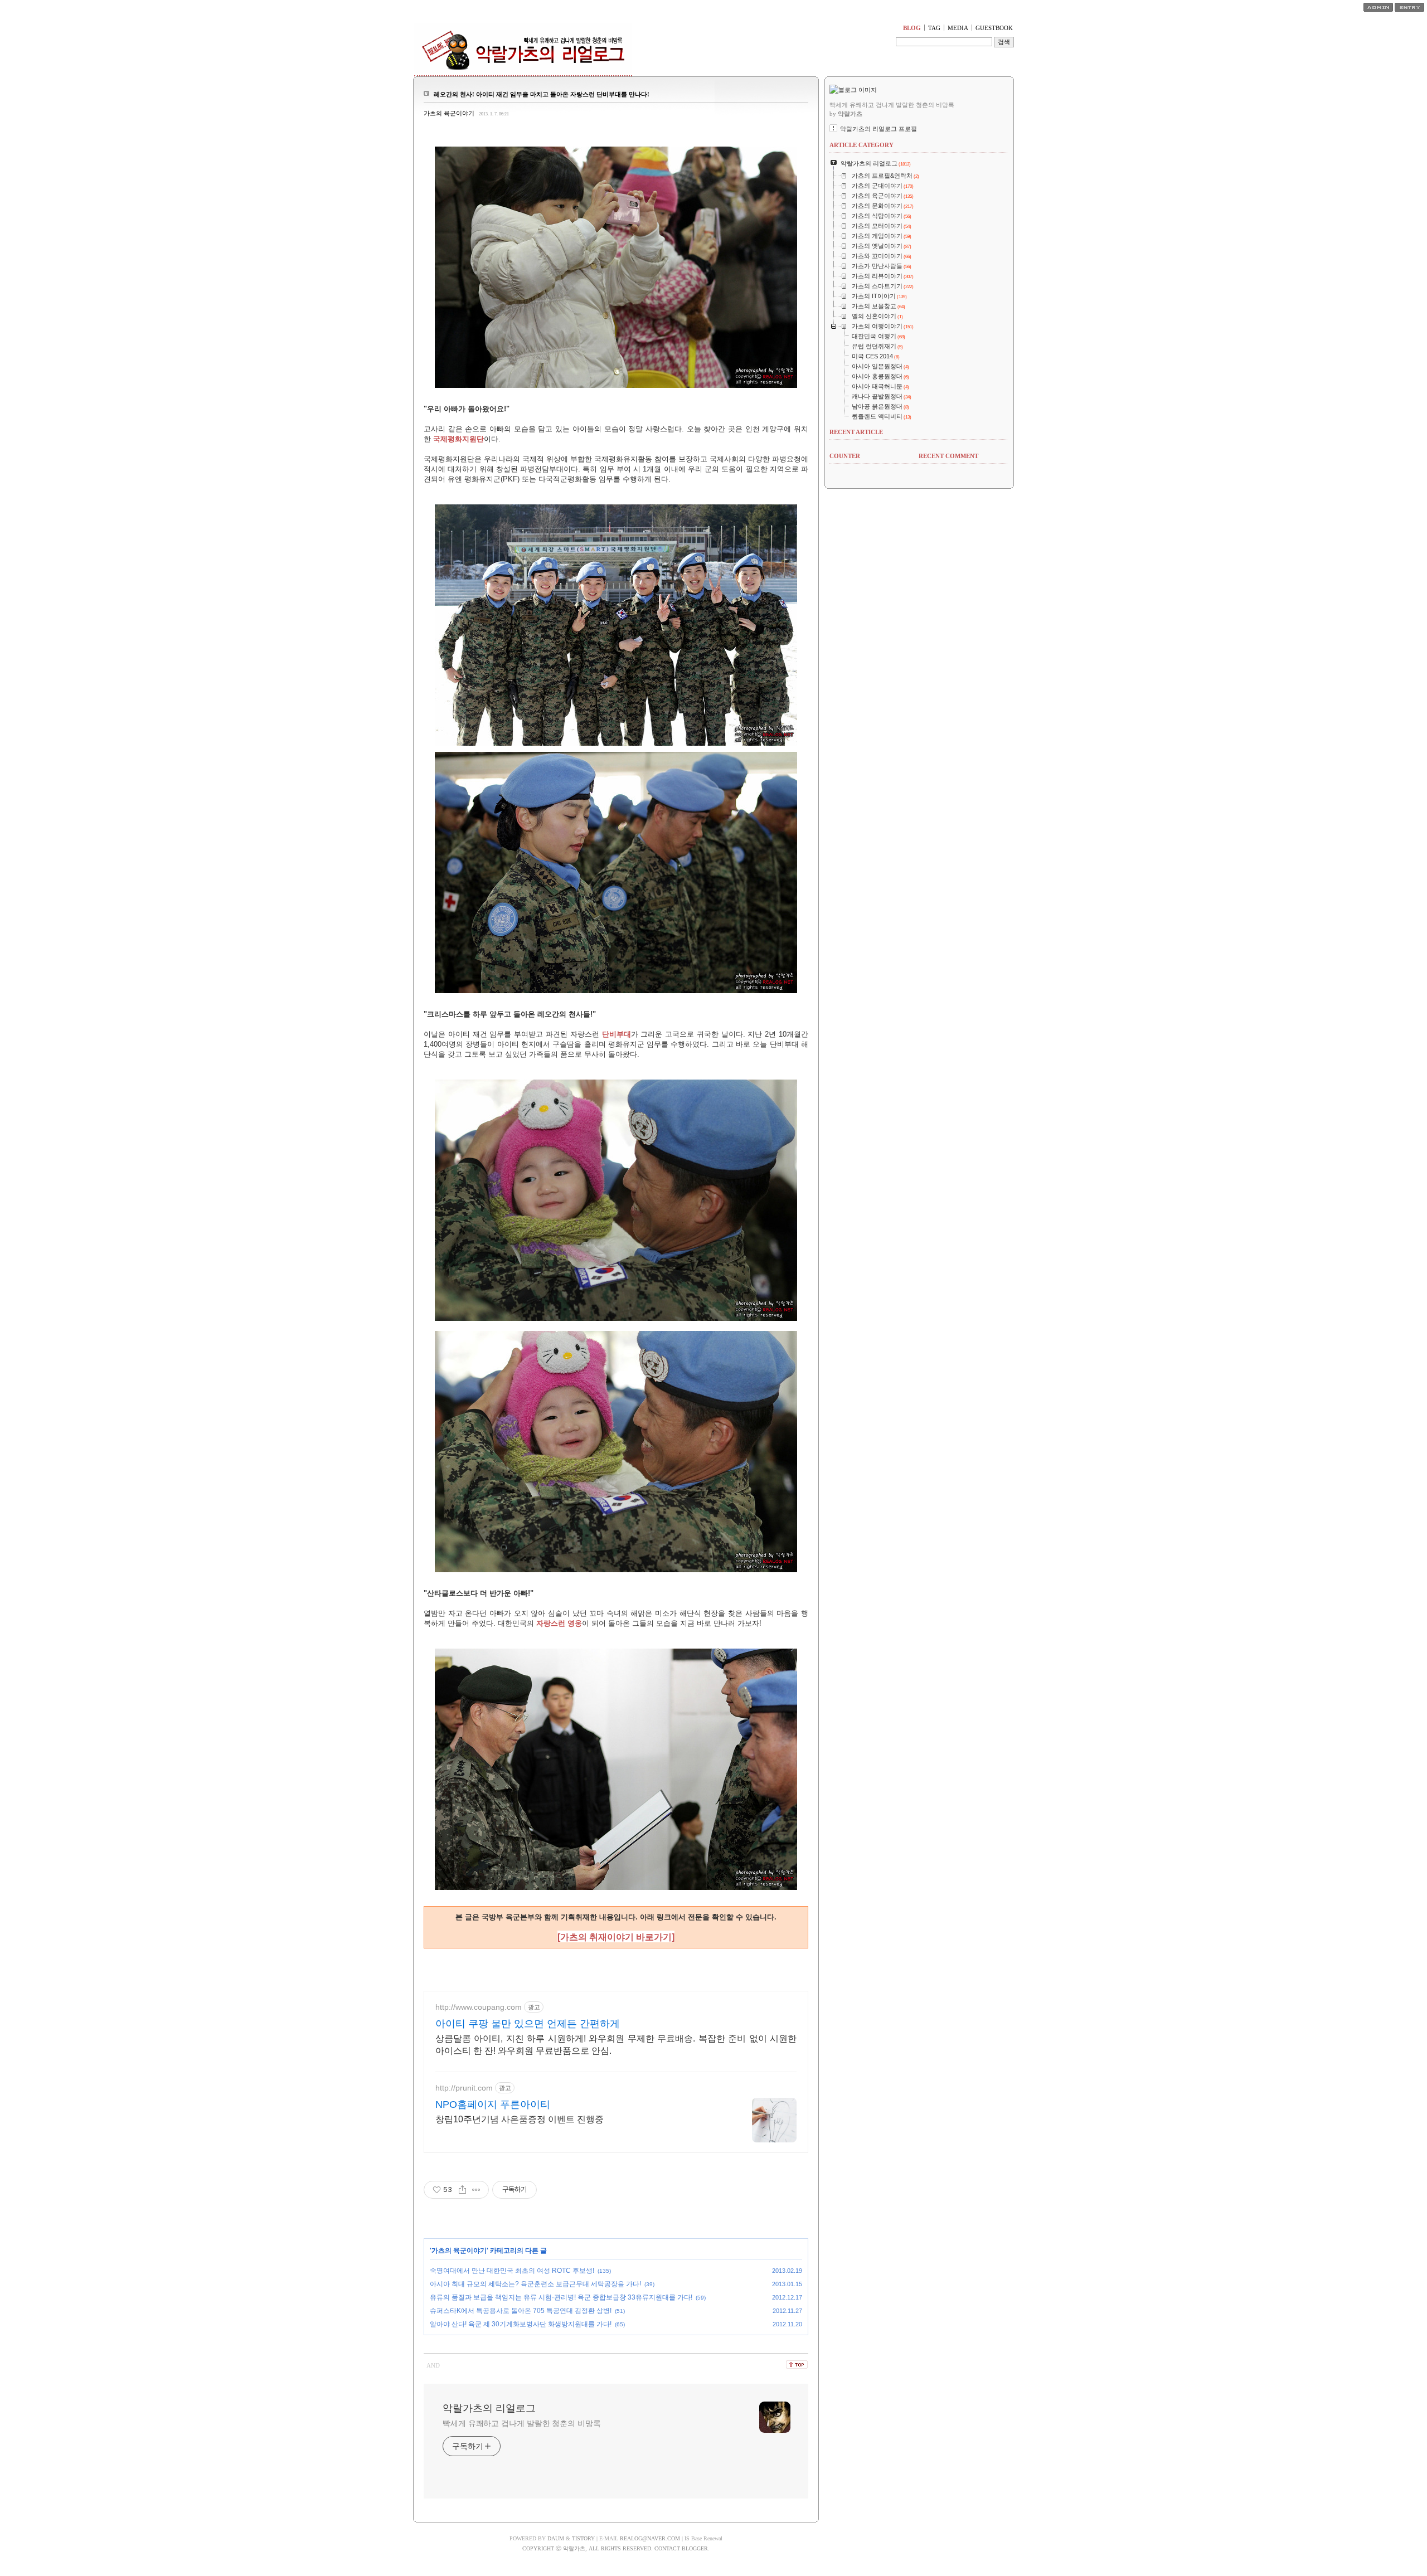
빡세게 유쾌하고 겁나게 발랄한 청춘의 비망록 (522, 2423)
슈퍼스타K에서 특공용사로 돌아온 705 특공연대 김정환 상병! (521, 2311)
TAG (934, 28)
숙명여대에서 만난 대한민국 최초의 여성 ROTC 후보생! (512, 2271)
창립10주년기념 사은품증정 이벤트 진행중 (520, 2119)
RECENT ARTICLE (856, 432)
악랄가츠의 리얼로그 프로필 (878, 129)
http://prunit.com (464, 2088)
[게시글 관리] (476, 2190)
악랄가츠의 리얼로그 (489, 2408)
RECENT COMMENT (948, 456)
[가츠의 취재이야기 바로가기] (616, 1937)
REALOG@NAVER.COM (650, 2538)
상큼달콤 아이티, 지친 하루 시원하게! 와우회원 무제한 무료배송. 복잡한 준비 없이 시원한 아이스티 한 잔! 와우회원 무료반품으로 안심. (616, 2045)
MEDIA (958, 28)
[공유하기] (462, 2190)
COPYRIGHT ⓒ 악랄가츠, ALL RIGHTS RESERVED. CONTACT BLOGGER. (616, 2548)
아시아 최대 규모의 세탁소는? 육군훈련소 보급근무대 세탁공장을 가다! (535, 2284)
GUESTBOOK (994, 28)
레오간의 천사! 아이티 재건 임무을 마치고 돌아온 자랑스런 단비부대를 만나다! (542, 94)
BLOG (912, 28)
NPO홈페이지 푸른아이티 (493, 2104)
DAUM (556, 2538)
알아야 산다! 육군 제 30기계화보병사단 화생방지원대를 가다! (521, 2324)
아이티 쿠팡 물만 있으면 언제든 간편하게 (528, 2024)
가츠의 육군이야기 (449, 113)
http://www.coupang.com (479, 2007)
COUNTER (845, 456)
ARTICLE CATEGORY (861, 145)
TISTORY (583, 2538)
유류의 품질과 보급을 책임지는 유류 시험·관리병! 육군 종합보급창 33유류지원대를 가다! (561, 2297)
